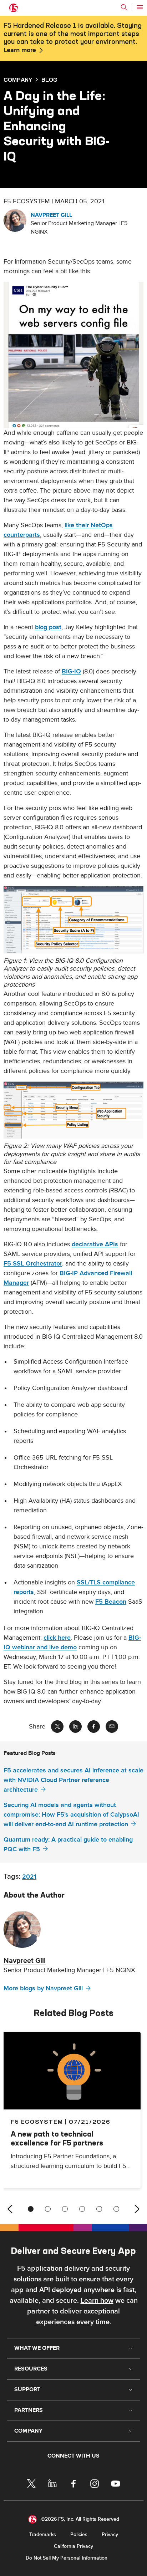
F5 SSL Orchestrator (33, 1264)
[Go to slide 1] (31, 2209)
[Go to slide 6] (116, 2209)
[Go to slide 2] (48, 2209)
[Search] (124, 7)
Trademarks (43, 2534)
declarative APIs (95, 1244)
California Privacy (73, 2546)
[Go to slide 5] (99, 2209)
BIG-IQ (71, 671)
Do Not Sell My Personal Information (67, 2558)
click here (57, 1638)
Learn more (20, 50)
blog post (48, 627)
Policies (79, 2534)
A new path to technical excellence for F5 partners (57, 2138)
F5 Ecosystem (37, 2122)
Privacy (110, 2534)
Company (18, 80)
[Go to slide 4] (82, 2209)
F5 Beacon (111, 1602)
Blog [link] (49, 80)
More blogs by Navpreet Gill (43, 1988)
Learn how (97, 2301)
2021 (29, 1877)
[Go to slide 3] (65, 2209)
